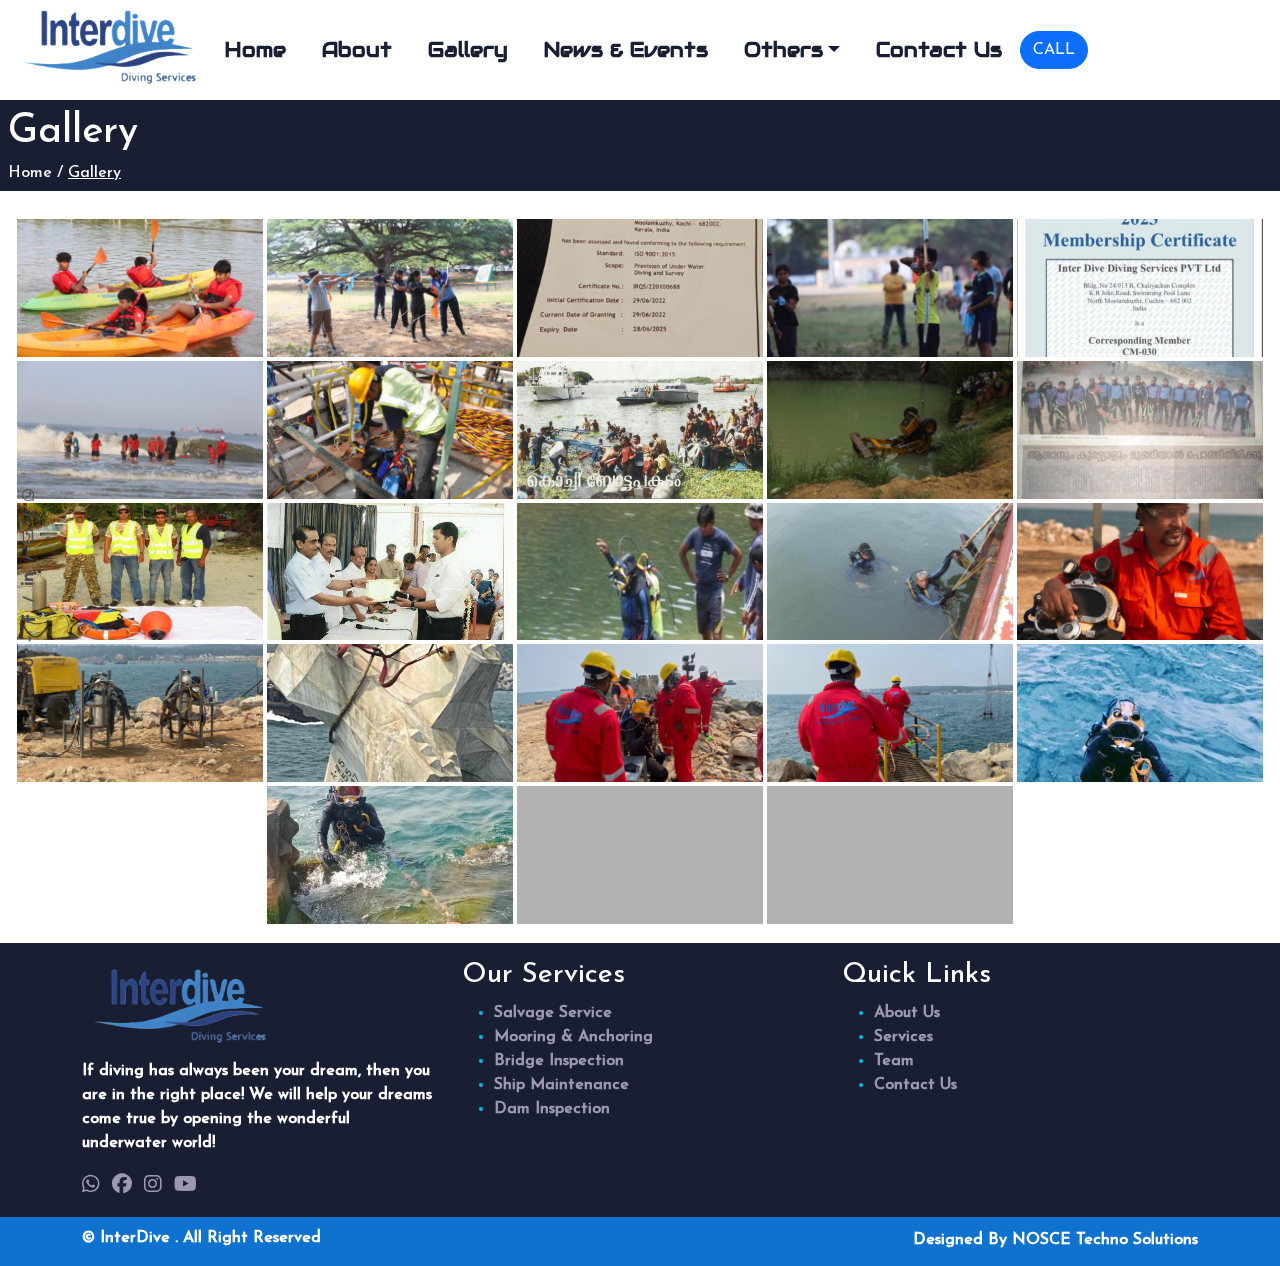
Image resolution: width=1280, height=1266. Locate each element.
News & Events (626, 50)
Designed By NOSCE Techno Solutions (1055, 1240)
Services (903, 1037)
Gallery (468, 50)
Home (255, 50)
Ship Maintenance (561, 1085)
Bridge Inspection (559, 1061)
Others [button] (783, 50)
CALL (1054, 50)
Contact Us (939, 50)
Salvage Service (553, 1013)
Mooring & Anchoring (573, 1037)
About (357, 50)
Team (894, 1061)
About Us (907, 1013)
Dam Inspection (552, 1109)
